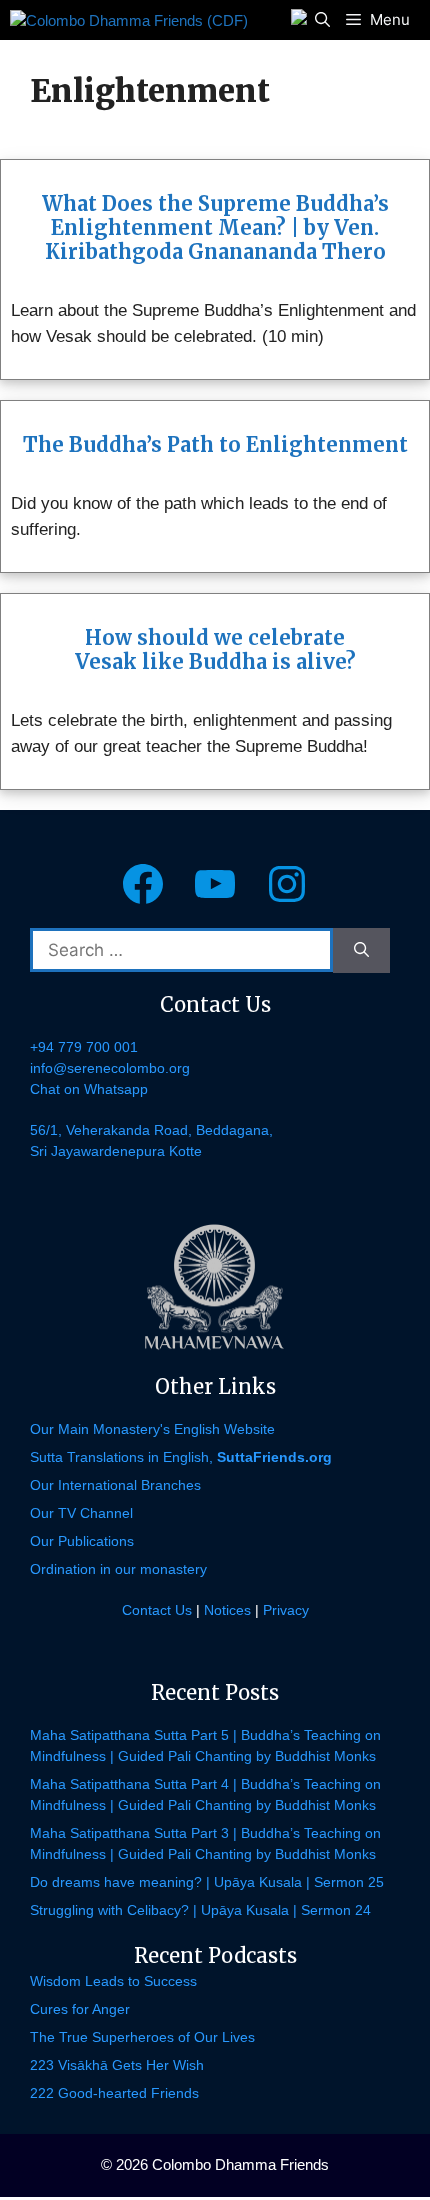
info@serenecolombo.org (110, 1068)
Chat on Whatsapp (89, 1089)
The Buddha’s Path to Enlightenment (215, 444)
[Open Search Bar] (322, 20)
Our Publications (82, 1541)
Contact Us (157, 1610)
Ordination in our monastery (118, 1569)
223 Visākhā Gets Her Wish (117, 2065)
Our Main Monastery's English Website (152, 1429)
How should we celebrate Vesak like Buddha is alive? (215, 649)
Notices (227, 1610)
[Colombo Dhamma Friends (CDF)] (129, 20)
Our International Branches (115, 1485)
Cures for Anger (80, 2009)
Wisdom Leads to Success (113, 1981)
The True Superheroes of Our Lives (142, 2037)
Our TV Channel (81, 1513)
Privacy (286, 1610)
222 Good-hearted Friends (114, 2093)
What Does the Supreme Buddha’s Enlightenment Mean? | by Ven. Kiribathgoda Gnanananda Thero (215, 227)
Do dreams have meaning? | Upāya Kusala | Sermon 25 (207, 1882)
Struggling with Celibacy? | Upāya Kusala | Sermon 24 (200, 1910)
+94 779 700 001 (84, 1047)
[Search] (361, 950)
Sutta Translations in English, (181, 1457)
